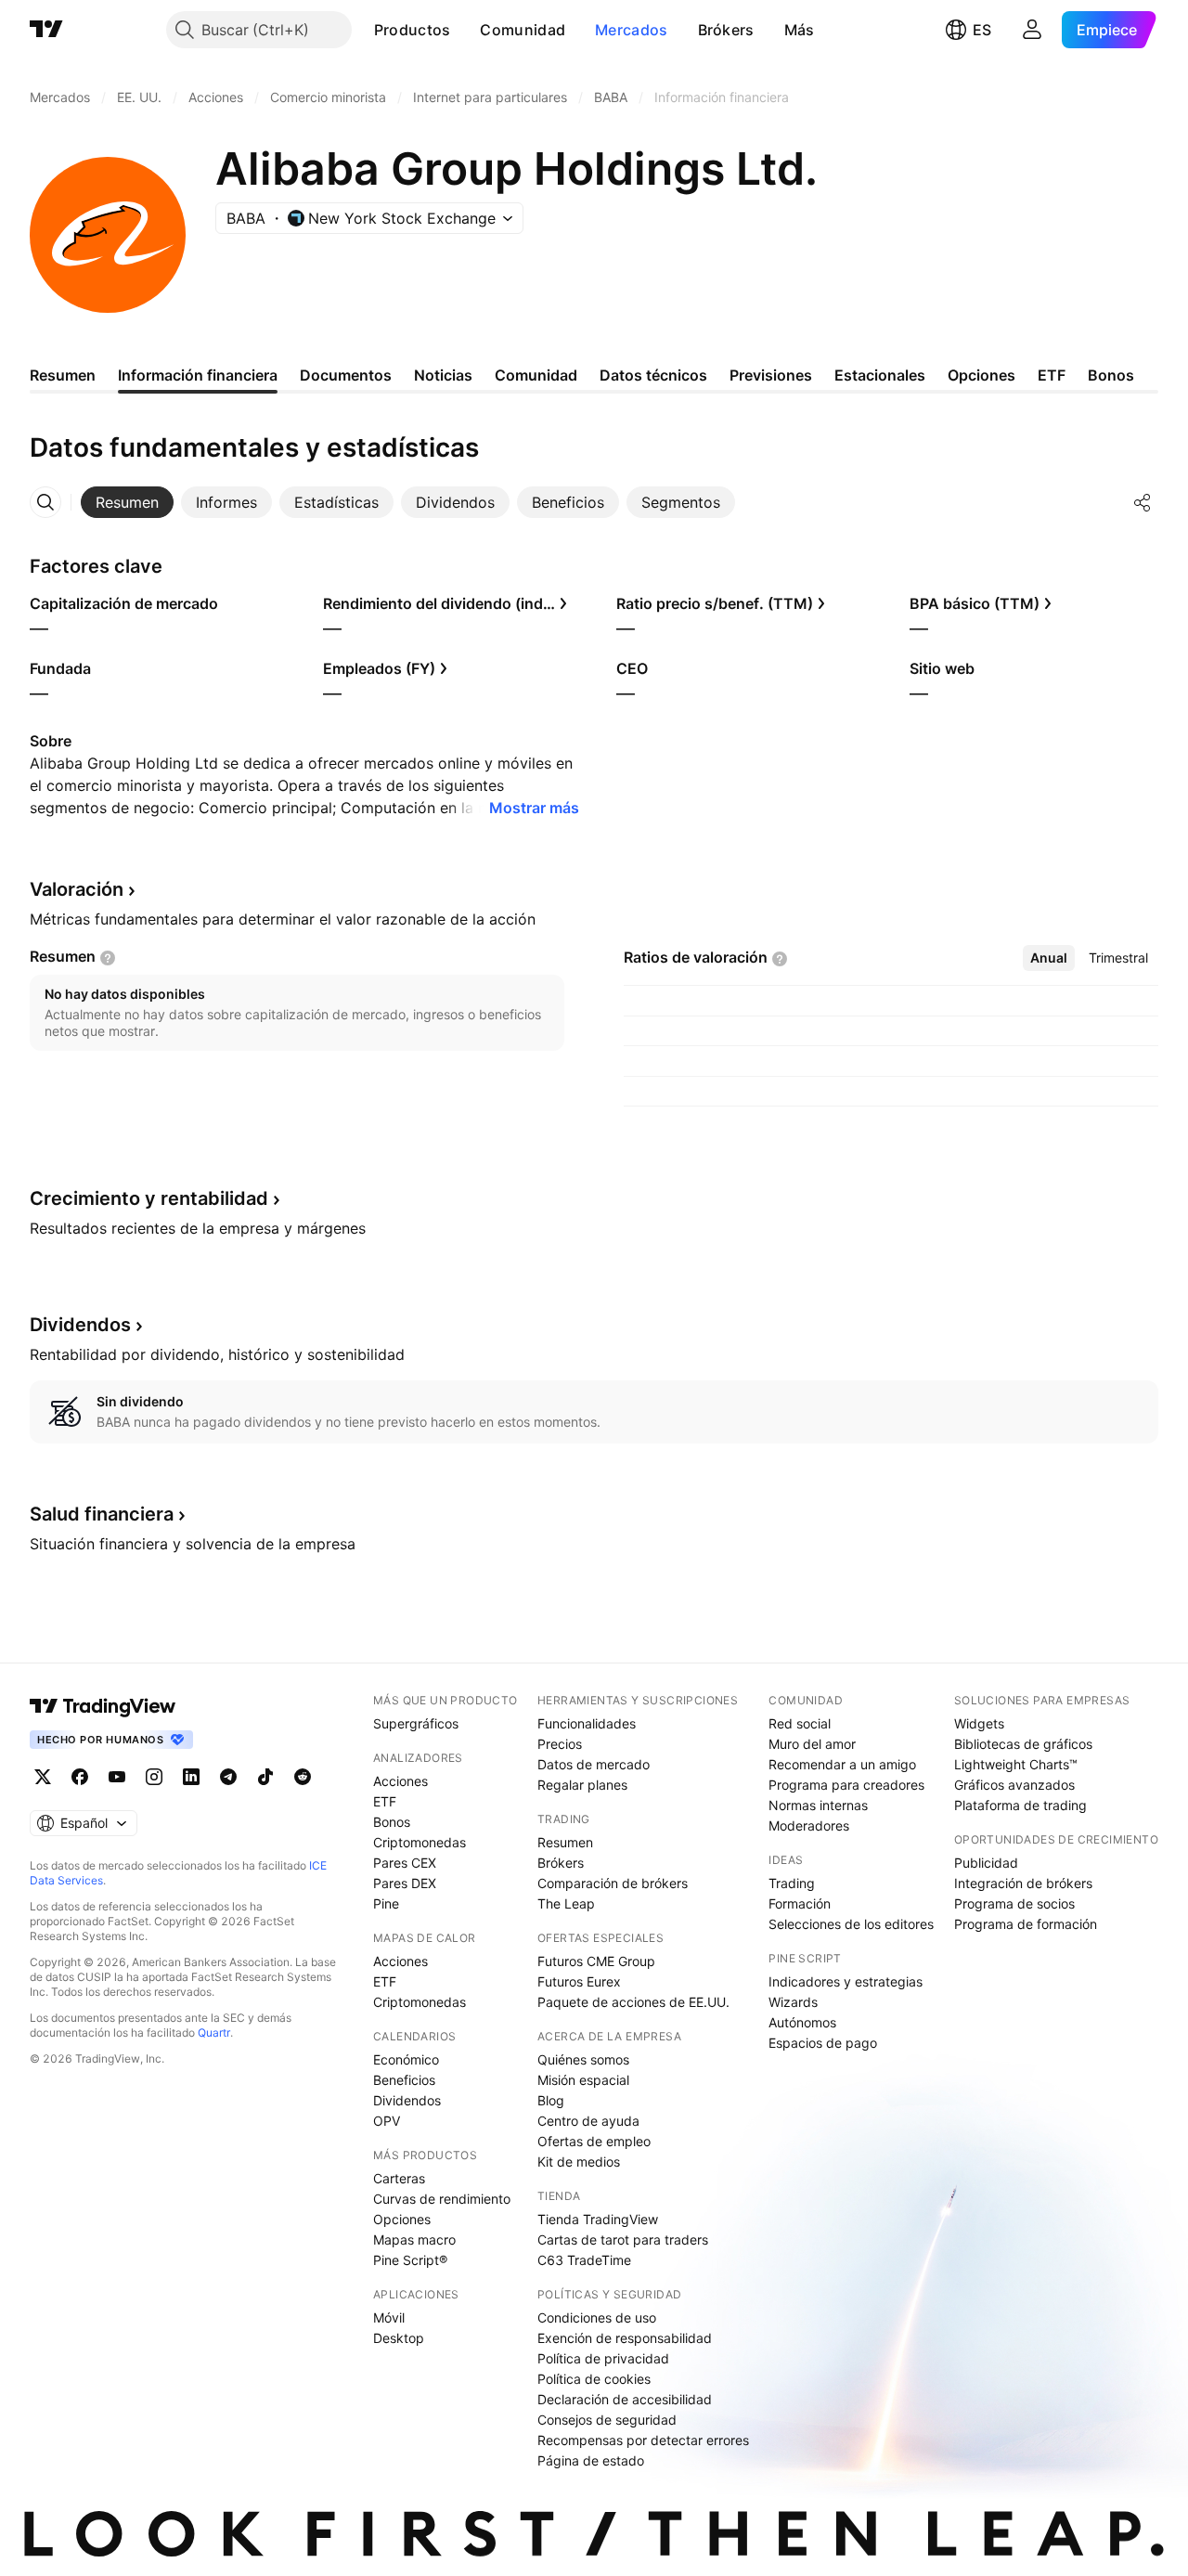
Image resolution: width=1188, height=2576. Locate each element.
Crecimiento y (149, 1198)
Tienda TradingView (598, 2219)
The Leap (566, 1903)
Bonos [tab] (1111, 375)
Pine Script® (410, 2260)
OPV (387, 2121)
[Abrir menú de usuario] (1032, 30)
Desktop (399, 2338)
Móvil (389, 2317)
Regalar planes (582, 1785)
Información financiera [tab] (198, 375)
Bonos (392, 1822)
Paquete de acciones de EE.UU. (633, 2002)
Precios (560, 1744)
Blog (551, 2100)
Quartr (214, 2032)
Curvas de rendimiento (442, 2199)
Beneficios (404, 2080)
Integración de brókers (1023, 1883)
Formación (800, 1903)
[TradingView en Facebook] (80, 1777)
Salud (102, 1514)
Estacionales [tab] (880, 375)
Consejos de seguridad (607, 2420)
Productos (413, 30)
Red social (800, 1723)
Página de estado (591, 2460)
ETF (385, 1801)
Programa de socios (1014, 1903)
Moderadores (809, 1825)
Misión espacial (583, 2080)
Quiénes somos (583, 2059)
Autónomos (802, 2022)
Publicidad (986, 1863)
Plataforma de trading (1020, 1805)
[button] (464, 30)
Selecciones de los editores (851, 1924)
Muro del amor (812, 1744)
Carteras (399, 2178)
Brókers (726, 30)
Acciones (400, 1781)
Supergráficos (416, 1723)
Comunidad (523, 30)
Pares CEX (405, 1863)
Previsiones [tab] (771, 375)
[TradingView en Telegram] (228, 1777)
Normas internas (818, 1805)
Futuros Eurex (579, 1981)
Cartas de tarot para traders (623, 2239)
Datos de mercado (594, 1764)
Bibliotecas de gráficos (1023, 1744)
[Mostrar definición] (108, 958)
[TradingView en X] (43, 1777)
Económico (406, 2059)
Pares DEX (405, 1883)
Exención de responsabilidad (625, 2338)
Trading (792, 1883)
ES (982, 30)
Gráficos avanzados (1014, 1785)
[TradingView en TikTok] (265, 1777)
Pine (386, 1903)
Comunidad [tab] (536, 375)
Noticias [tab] (443, 375)
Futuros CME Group (596, 1961)
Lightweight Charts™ (1016, 1764)
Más (800, 30)
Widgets (979, 1723)
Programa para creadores (846, 1785)
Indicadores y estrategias (846, 1981)
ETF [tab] (1052, 375)
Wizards (793, 2002)
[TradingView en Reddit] (303, 1777)
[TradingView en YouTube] (117, 1777)
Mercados (631, 30)
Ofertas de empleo (594, 2141)
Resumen (565, 1842)
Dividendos (407, 2100)
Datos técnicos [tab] (653, 375)
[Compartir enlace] (1143, 502)
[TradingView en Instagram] (154, 1777)
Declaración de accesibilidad (625, 2399)
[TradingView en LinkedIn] (191, 1777)
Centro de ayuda (588, 2121)
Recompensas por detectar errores (643, 2440)
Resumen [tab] (63, 375)
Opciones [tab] (981, 375)
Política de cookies (594, 2379)
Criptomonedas (420, 1842)
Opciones (402, 2219)
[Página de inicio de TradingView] (46, 30)
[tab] (127, 502)
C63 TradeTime (584, 2260)
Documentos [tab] (346, 375)
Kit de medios (579, 2162)
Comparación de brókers (613, 1883)
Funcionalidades (587, 1723)
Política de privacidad (603, 2358)
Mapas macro (414, 2239)
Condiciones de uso (597, 2317)
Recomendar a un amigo (842, 1764)
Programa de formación (1026, 1924)
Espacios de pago (823, 2043)
